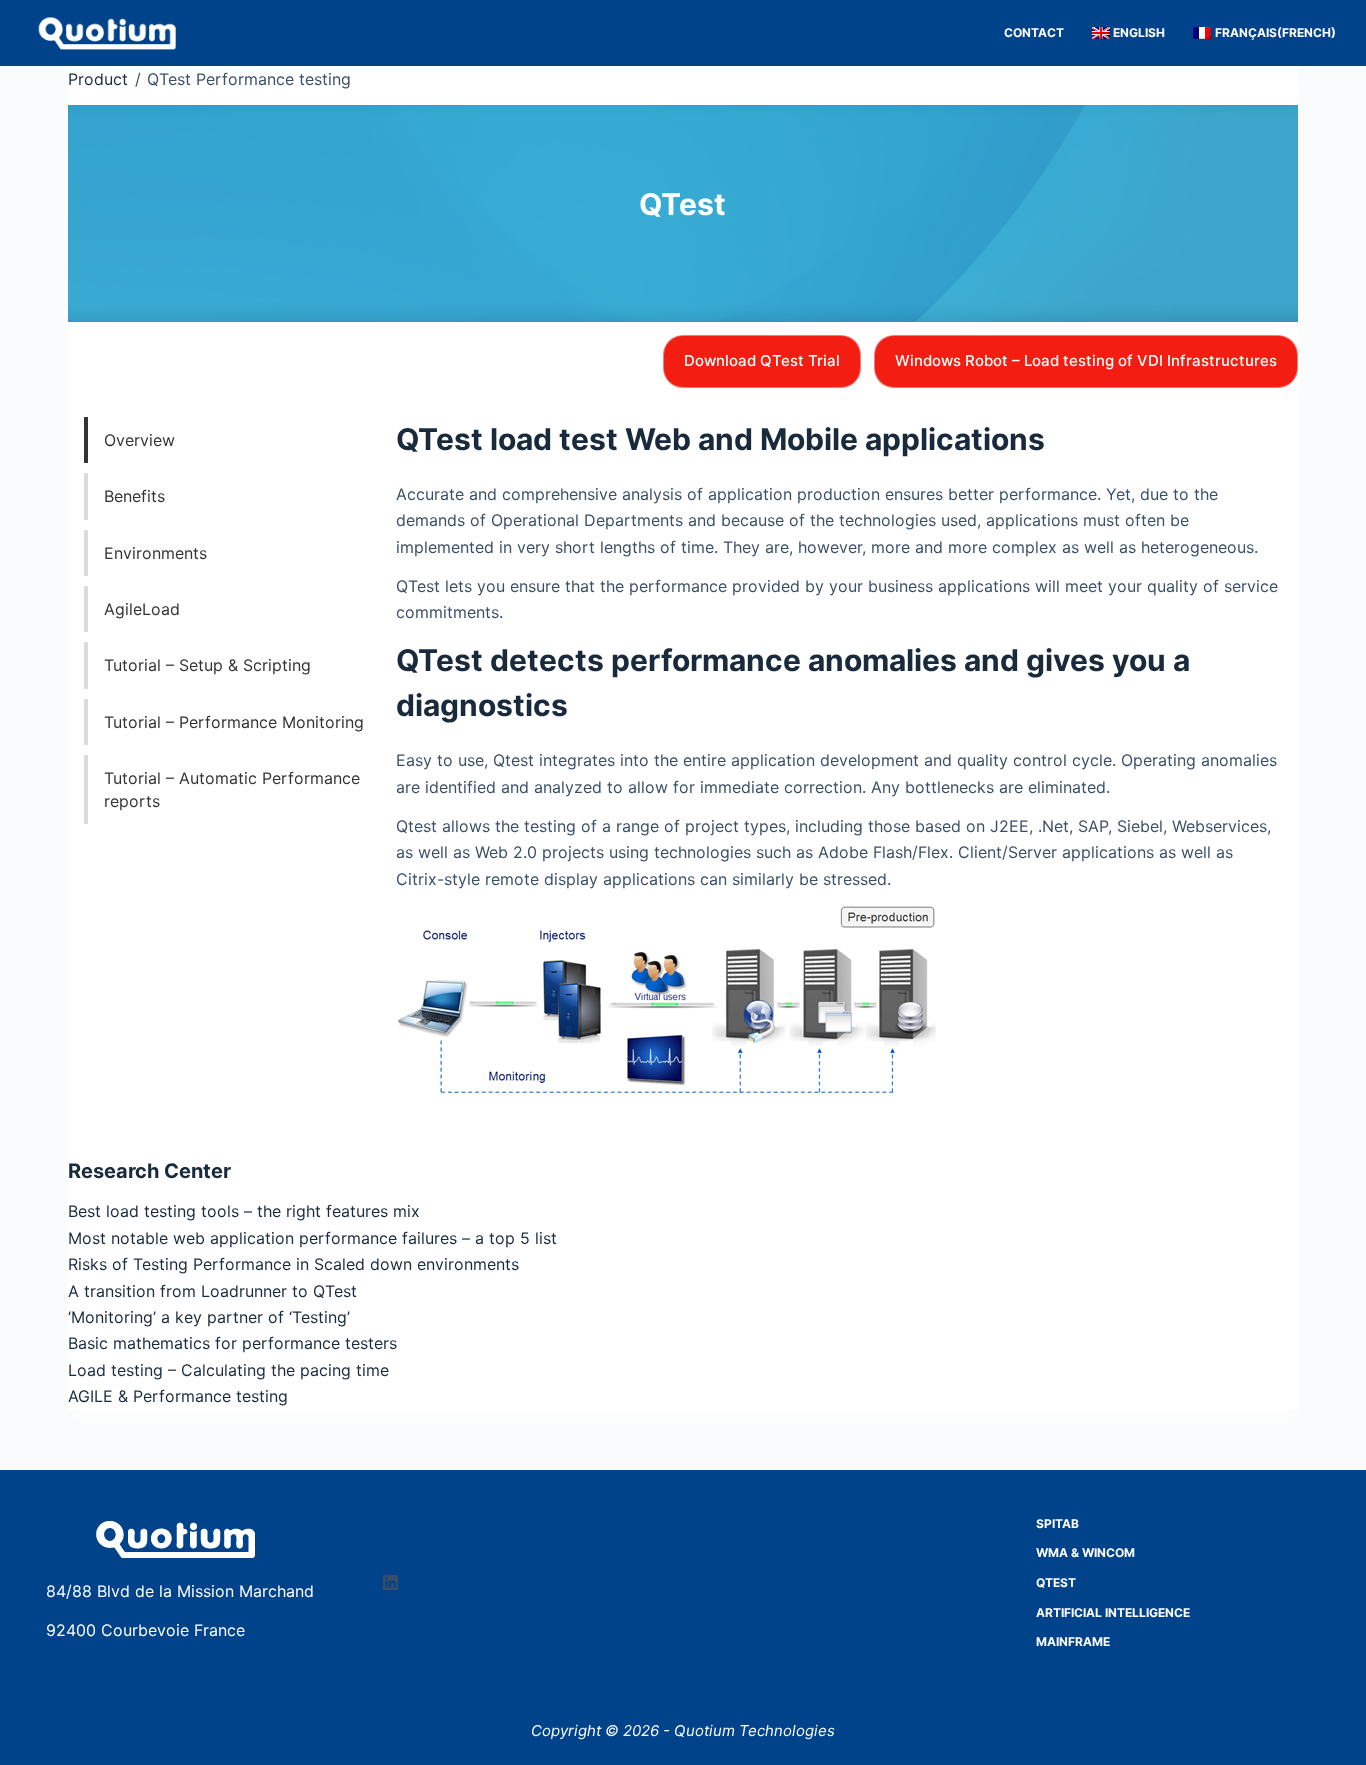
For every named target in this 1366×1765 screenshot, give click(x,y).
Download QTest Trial (762, 360)
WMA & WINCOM (1085, 1552)
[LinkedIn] (390, 1582)
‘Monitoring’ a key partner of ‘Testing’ (209, 1317)
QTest (1056, 1582)
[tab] (233, 440)
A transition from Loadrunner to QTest (212, 1291)
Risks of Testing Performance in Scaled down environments (293, 1264)
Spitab (1057, 1523)
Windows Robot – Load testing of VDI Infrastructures (1086, 360)
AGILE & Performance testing (178, 1396)
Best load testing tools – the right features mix (244, 1211)
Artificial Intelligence (1113, 1612)
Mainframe (1073, 1641)
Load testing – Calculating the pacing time (228, 1370)
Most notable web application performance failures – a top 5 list (312, 1238)
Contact (1034, 32)
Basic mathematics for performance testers (232, 1343)
